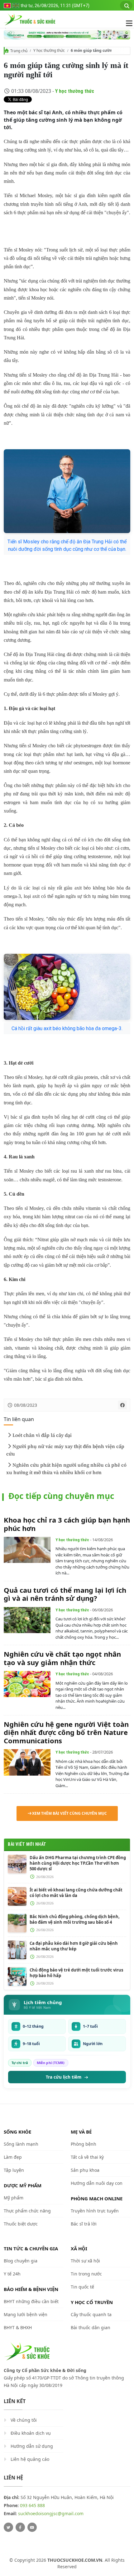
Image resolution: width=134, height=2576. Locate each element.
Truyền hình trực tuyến (95, 2211)
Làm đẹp (13, 2157)
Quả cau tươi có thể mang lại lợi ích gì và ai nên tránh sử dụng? (65, 1594)
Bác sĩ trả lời (84, 2224)
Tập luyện (14, 2170)
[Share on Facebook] (122, 1405)
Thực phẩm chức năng (27, 2211)
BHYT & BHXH (18, 2327)
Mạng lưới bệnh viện (26, 2314)
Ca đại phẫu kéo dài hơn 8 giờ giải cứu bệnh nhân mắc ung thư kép (74, 1946)
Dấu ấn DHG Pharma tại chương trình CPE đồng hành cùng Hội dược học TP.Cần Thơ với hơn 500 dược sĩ (78, 1863)
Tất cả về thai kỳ (87, 2157)
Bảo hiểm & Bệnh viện (31, 2289)
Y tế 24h (12, 2274)
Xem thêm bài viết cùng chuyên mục (69, 1813)
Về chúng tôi (24, 2420)
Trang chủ (19, 51)
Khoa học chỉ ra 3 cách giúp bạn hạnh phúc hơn (67, 1524)
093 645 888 (32, 2505)
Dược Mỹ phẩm (23, 2185)
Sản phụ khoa (85, 2170)
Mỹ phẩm (14, 2198)
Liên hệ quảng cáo (30, 2459)
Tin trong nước (86, 2274)
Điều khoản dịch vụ (31, 2433)
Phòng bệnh (84, 2144)
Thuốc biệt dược (21, 2224)
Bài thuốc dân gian (91, 2327)
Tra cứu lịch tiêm (64, 2077)
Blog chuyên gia (21, 2261)
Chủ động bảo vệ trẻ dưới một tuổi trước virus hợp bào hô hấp (76, 1973)
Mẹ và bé (81, 2132)
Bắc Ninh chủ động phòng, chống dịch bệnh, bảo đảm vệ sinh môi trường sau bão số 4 (75, 1919)
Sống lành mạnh (21, 2144)
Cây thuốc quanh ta (91, 2314)
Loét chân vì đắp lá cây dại (42, 1435)
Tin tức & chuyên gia (31, 2248)
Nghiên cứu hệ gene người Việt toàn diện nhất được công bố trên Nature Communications (66, 1732)
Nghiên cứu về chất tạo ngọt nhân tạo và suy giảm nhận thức (62, 1658)
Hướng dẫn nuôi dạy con (97, 2183)
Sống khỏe (17, 2132)
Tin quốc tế (82, 2287)
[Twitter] (8, 2527)
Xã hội (79, 2248)
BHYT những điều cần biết (31, 2301)
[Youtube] (32, 2527)
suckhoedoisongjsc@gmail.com (51, 2513)
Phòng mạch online (97, 2198)
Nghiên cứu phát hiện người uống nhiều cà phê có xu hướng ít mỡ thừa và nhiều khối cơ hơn (66, 1469)
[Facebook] (20, 2527)
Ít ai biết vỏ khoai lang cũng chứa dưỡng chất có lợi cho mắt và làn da (76, 1893)
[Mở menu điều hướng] (126, 23)
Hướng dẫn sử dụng (32, 2446)
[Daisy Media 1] (67, 35)
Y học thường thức (49, 50)
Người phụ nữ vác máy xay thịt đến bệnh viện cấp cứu (65, 1450)
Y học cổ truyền (92, 2302)
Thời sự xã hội (85, 2261)
